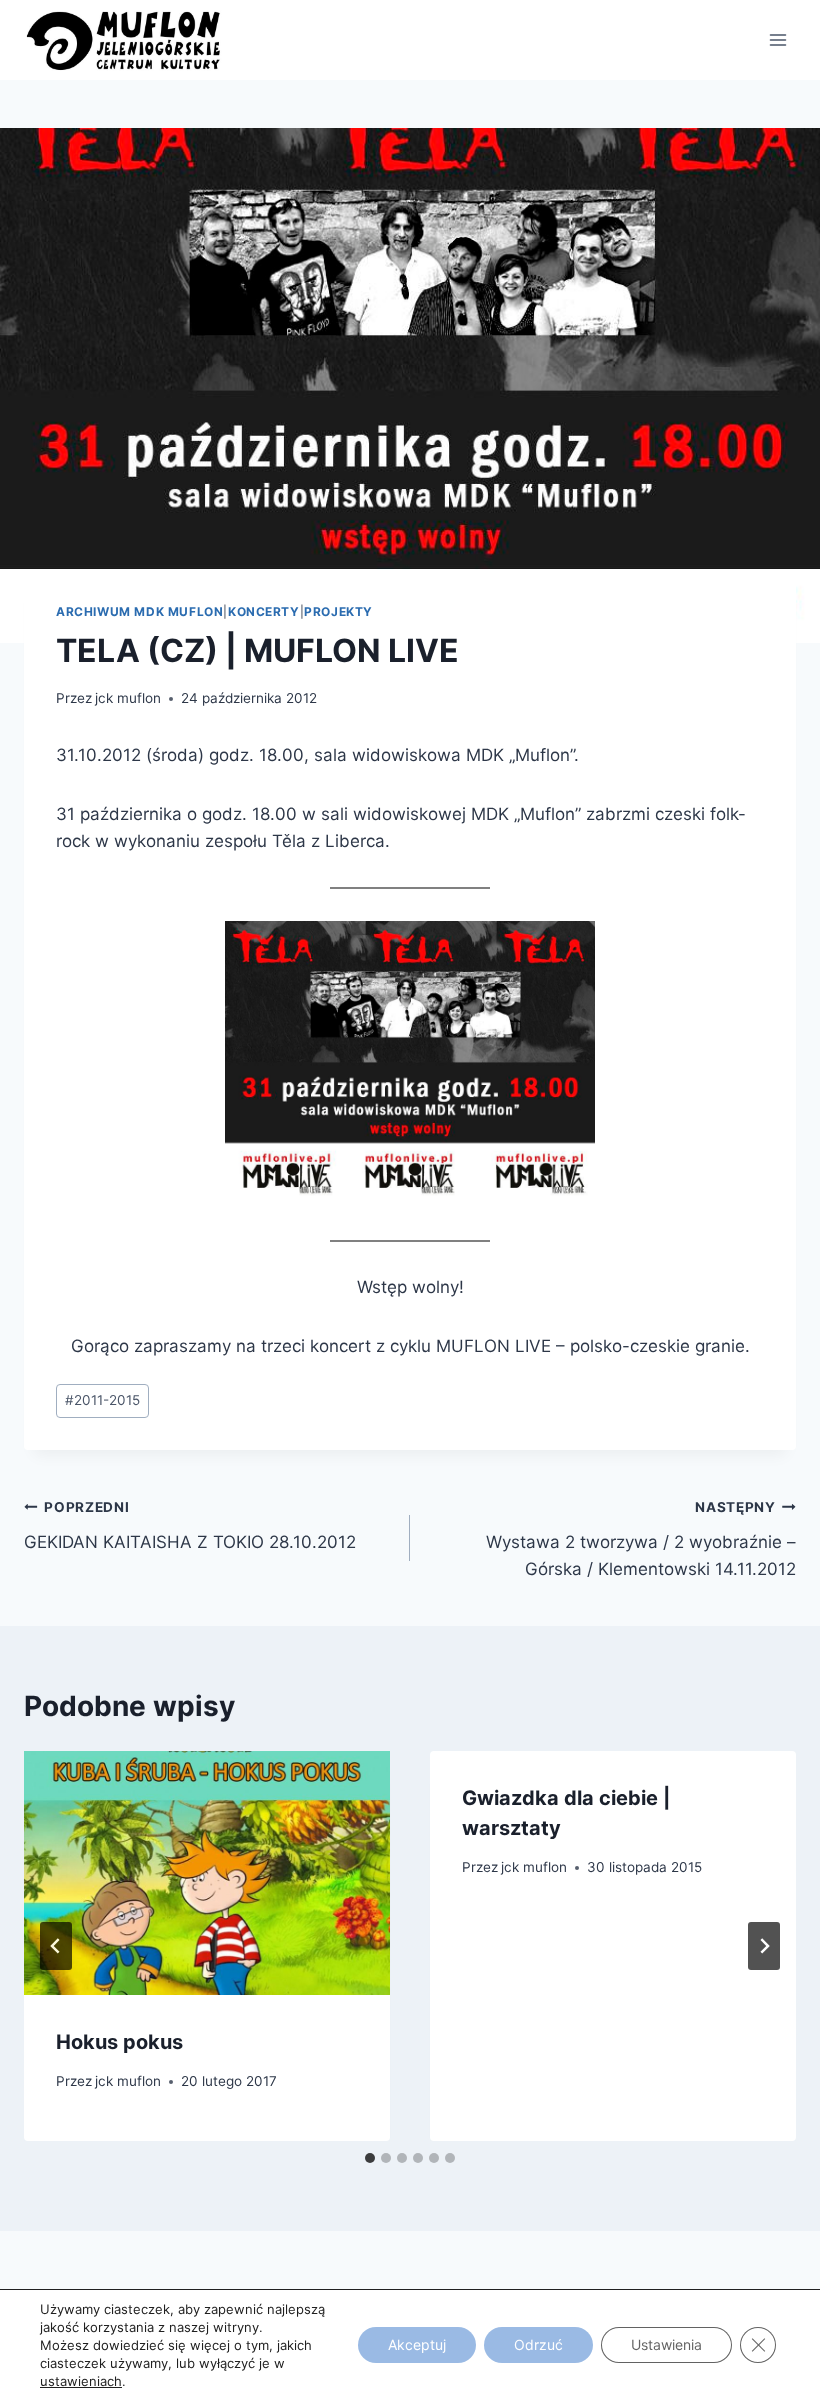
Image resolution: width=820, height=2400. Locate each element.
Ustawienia (666, 2344)
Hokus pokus (119, 2042)
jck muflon (128, 698)
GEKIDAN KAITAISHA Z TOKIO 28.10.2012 (190, 1525)
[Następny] (764, 1946)
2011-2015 (102, 1400)
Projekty (338, 611)
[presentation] (207, 1873)
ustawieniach (81, 2381)
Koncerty (264, 611)
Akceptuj (417, 2344)
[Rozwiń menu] (777, 39)
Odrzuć (538, 2344)
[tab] (370, 2158)
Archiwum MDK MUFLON (139, 611)
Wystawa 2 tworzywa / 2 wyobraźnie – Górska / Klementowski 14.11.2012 (641, 1539)
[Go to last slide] (56, 1946)
